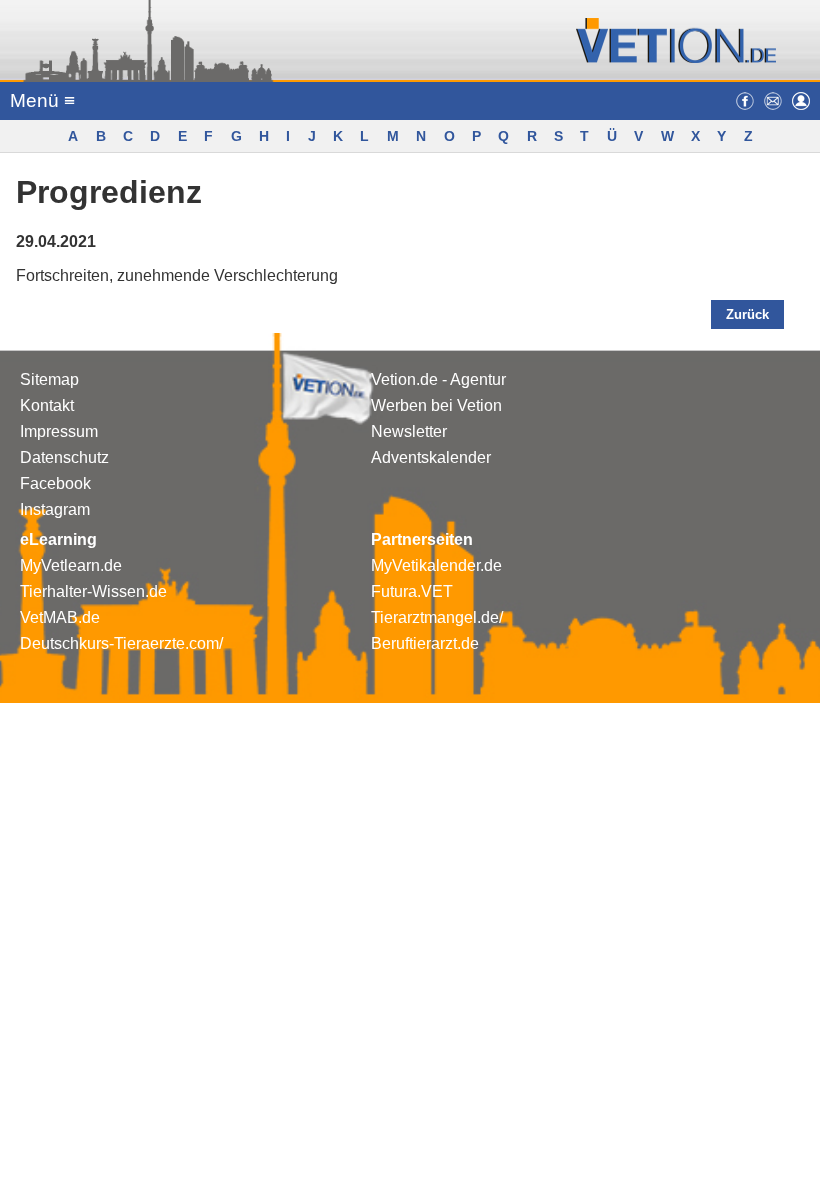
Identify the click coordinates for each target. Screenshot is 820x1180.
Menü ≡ (42, 100)
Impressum (59, 431)
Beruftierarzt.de (425, 643)
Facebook (55, 483)
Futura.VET (412, 591)
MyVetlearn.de (71, 565)
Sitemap (49, 379)
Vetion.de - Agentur (438, 379)
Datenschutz (64, 457)
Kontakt (47, 405)
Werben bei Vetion (436, 405)
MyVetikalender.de (436, 565)
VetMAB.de (60, 617)
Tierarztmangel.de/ (437, 617)
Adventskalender (431, 457)
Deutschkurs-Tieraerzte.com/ (121, 643)
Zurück (747, 314)
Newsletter (409, 431)
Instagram (55, 509)
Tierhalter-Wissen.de (93, 591)
